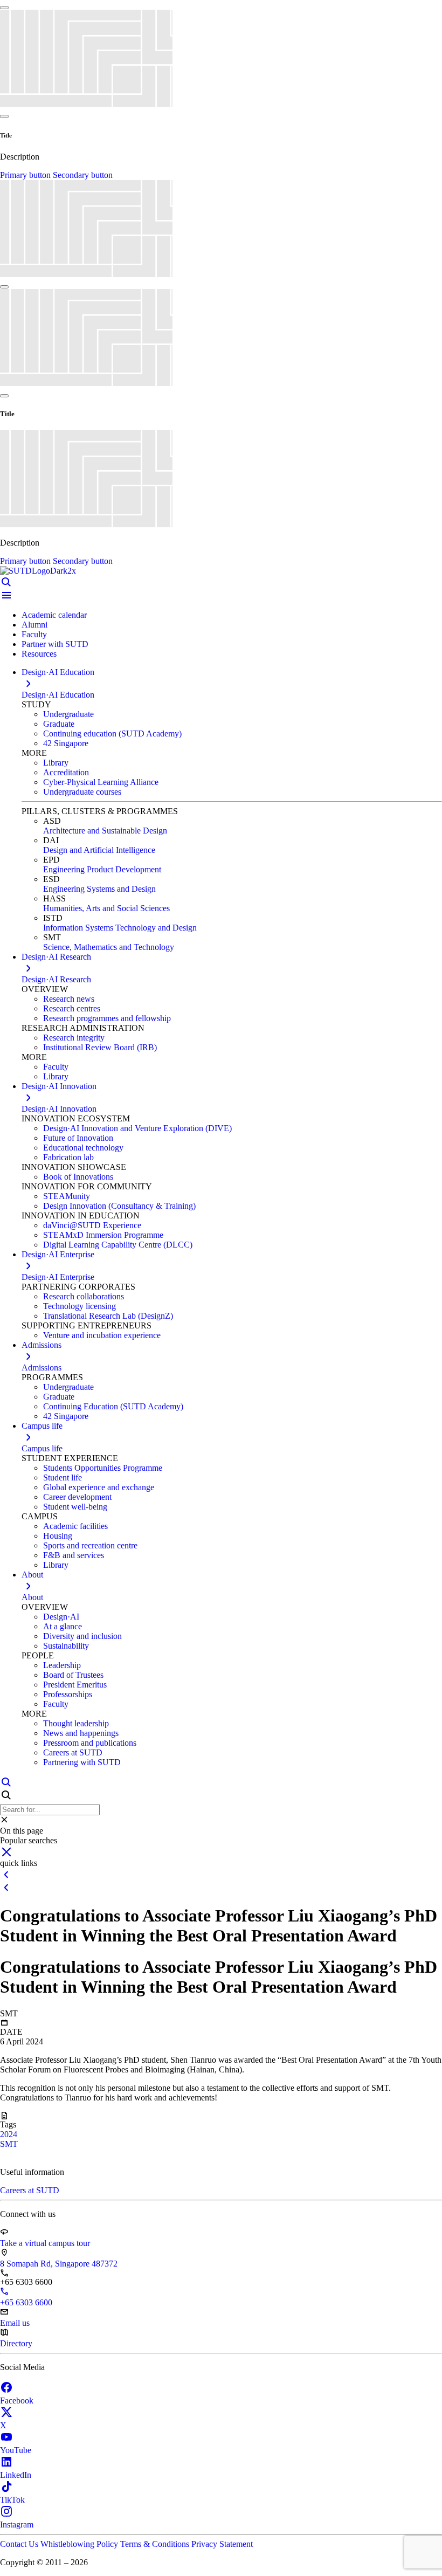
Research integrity (74, 1038)
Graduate (59, 724)
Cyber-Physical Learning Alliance (101, 782)
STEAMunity (67, 1196)
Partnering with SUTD (82, 1762)
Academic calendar (54, 615)
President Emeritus (75, 1685)
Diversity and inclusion (82, 1636)
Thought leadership (76, 1723)
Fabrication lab (68, 1157)
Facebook (17, 2401)
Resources (39, 654)
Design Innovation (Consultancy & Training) (119, 1206)
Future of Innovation (78, 1138)
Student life (63, 1478)
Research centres (72, 1008)
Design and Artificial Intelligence (99, 850)
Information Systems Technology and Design (120, 928)
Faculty (34, 634)
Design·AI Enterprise (58, 1277)
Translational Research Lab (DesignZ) (108, 1316)
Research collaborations (84, 1296)
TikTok (12, 2500)
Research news (69, 999)
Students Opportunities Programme (103, 1468)
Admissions (42, 1368)
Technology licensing (80, 1306)
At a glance (63, 1626)
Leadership (62, 1665)
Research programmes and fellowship (107, 1018)
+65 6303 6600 (26, 2302)
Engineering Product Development (102, 869)
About (32, 1597)
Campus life (42, 1448)
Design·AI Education (58, 695)
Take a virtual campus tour (45, 2243)
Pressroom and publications (90, 1743)
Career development (77, 1497)
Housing (58, 1536)
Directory (16, 2343)
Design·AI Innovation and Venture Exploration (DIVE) (137, 1128)
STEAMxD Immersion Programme (103, 1235)
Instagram (17, 2525)
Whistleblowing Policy (80, 2544)
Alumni (34, 625)
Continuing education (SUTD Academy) (112, 733)
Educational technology (83, 1148)
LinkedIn (16, 2475)
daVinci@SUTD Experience (92, 1225)
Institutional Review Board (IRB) (100, 1047)
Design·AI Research (56, 979)
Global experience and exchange (99, 1487)
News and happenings (81, 1733)
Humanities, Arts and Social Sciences (106, 908)
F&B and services (74, 1555)
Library (56, 763)
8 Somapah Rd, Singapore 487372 (59, 2264)
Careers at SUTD (73, 1752)
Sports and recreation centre (90, 1545)
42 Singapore (66, 743)
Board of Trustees (73, 1675)
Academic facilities (75, 1526)
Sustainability (66, 1646)
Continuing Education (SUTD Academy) (113, 1406)
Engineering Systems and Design (99, 889)
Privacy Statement (222, 2544)
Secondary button (83, 175)
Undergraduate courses (82, 792)
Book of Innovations (78, 1177)
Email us (15, 2323)
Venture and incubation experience (102, 1335)
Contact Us (20, 2544)
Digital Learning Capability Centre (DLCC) (118, 1245)
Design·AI (61, 1617)
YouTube (16, 2450)
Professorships (68, 1694)
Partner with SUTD (55, 644)
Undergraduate (68, 714)
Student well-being (75, 1507)
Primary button (26, 175)
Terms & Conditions (156, 2544)
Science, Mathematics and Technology (109, 947)
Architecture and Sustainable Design (105, 831)
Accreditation (66, 772)
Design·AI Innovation (59, 1109)
